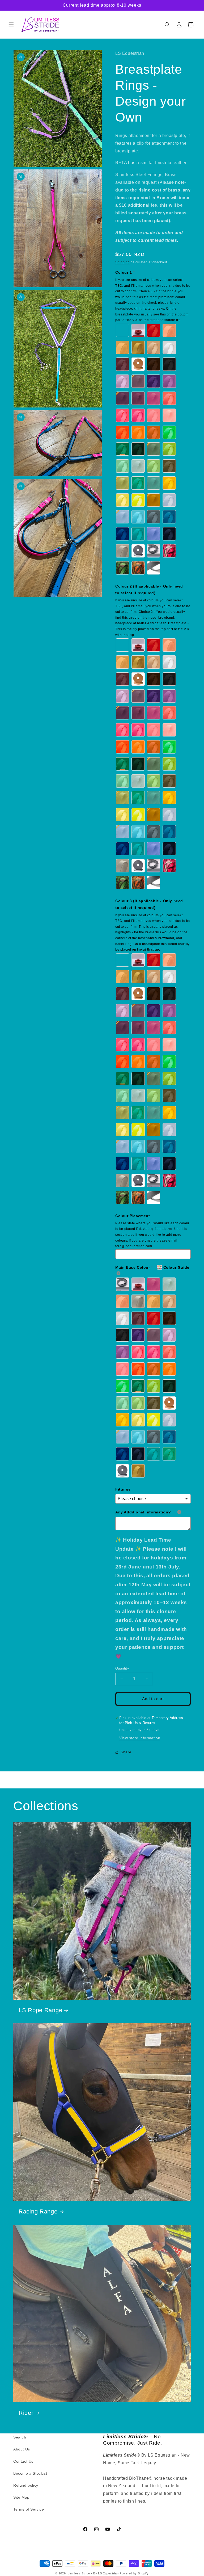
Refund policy (26, 2485)
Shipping (123, 262)
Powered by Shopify (134, 2573)
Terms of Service (29, 2509)
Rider (26, 2413)
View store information (140, 1738)
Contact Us (23, 2461)
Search (20, 2437)
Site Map (21, 2497)
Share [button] (126, 1752)
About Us (22, 2449)
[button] (11, 25)
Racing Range (38, 2211)
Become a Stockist (30, 2473)
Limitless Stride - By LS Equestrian (93, 2573)
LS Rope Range (40, 2010)
